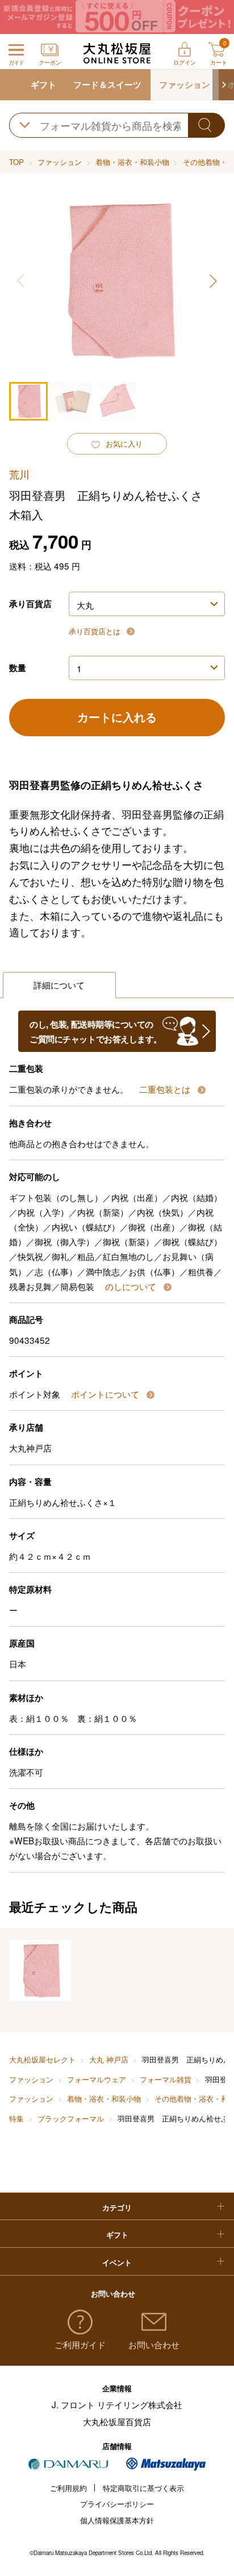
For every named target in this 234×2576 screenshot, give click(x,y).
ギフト (43, 84)
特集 (16, 2118)
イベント (117, 2262)
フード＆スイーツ (107, 84)
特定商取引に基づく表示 (143, 2488)
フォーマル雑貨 (166, 2079)
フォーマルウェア (97, 2079)
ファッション (185, 84)
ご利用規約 (68, 2488)
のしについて (132, 1286)
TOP (16, 162)
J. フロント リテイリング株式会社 (117, 2404)
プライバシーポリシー (117, 2504)
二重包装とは (166, 1089)
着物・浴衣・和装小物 (132, 162)
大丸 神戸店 (109, 2059)
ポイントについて (106, 1394)
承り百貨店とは (96, 631)
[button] (223, 85)
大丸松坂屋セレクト (42, 2059)
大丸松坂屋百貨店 (117, 2421)
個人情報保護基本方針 (117, 2520)
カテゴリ (117, 2207)
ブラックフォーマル (71, 2118)
